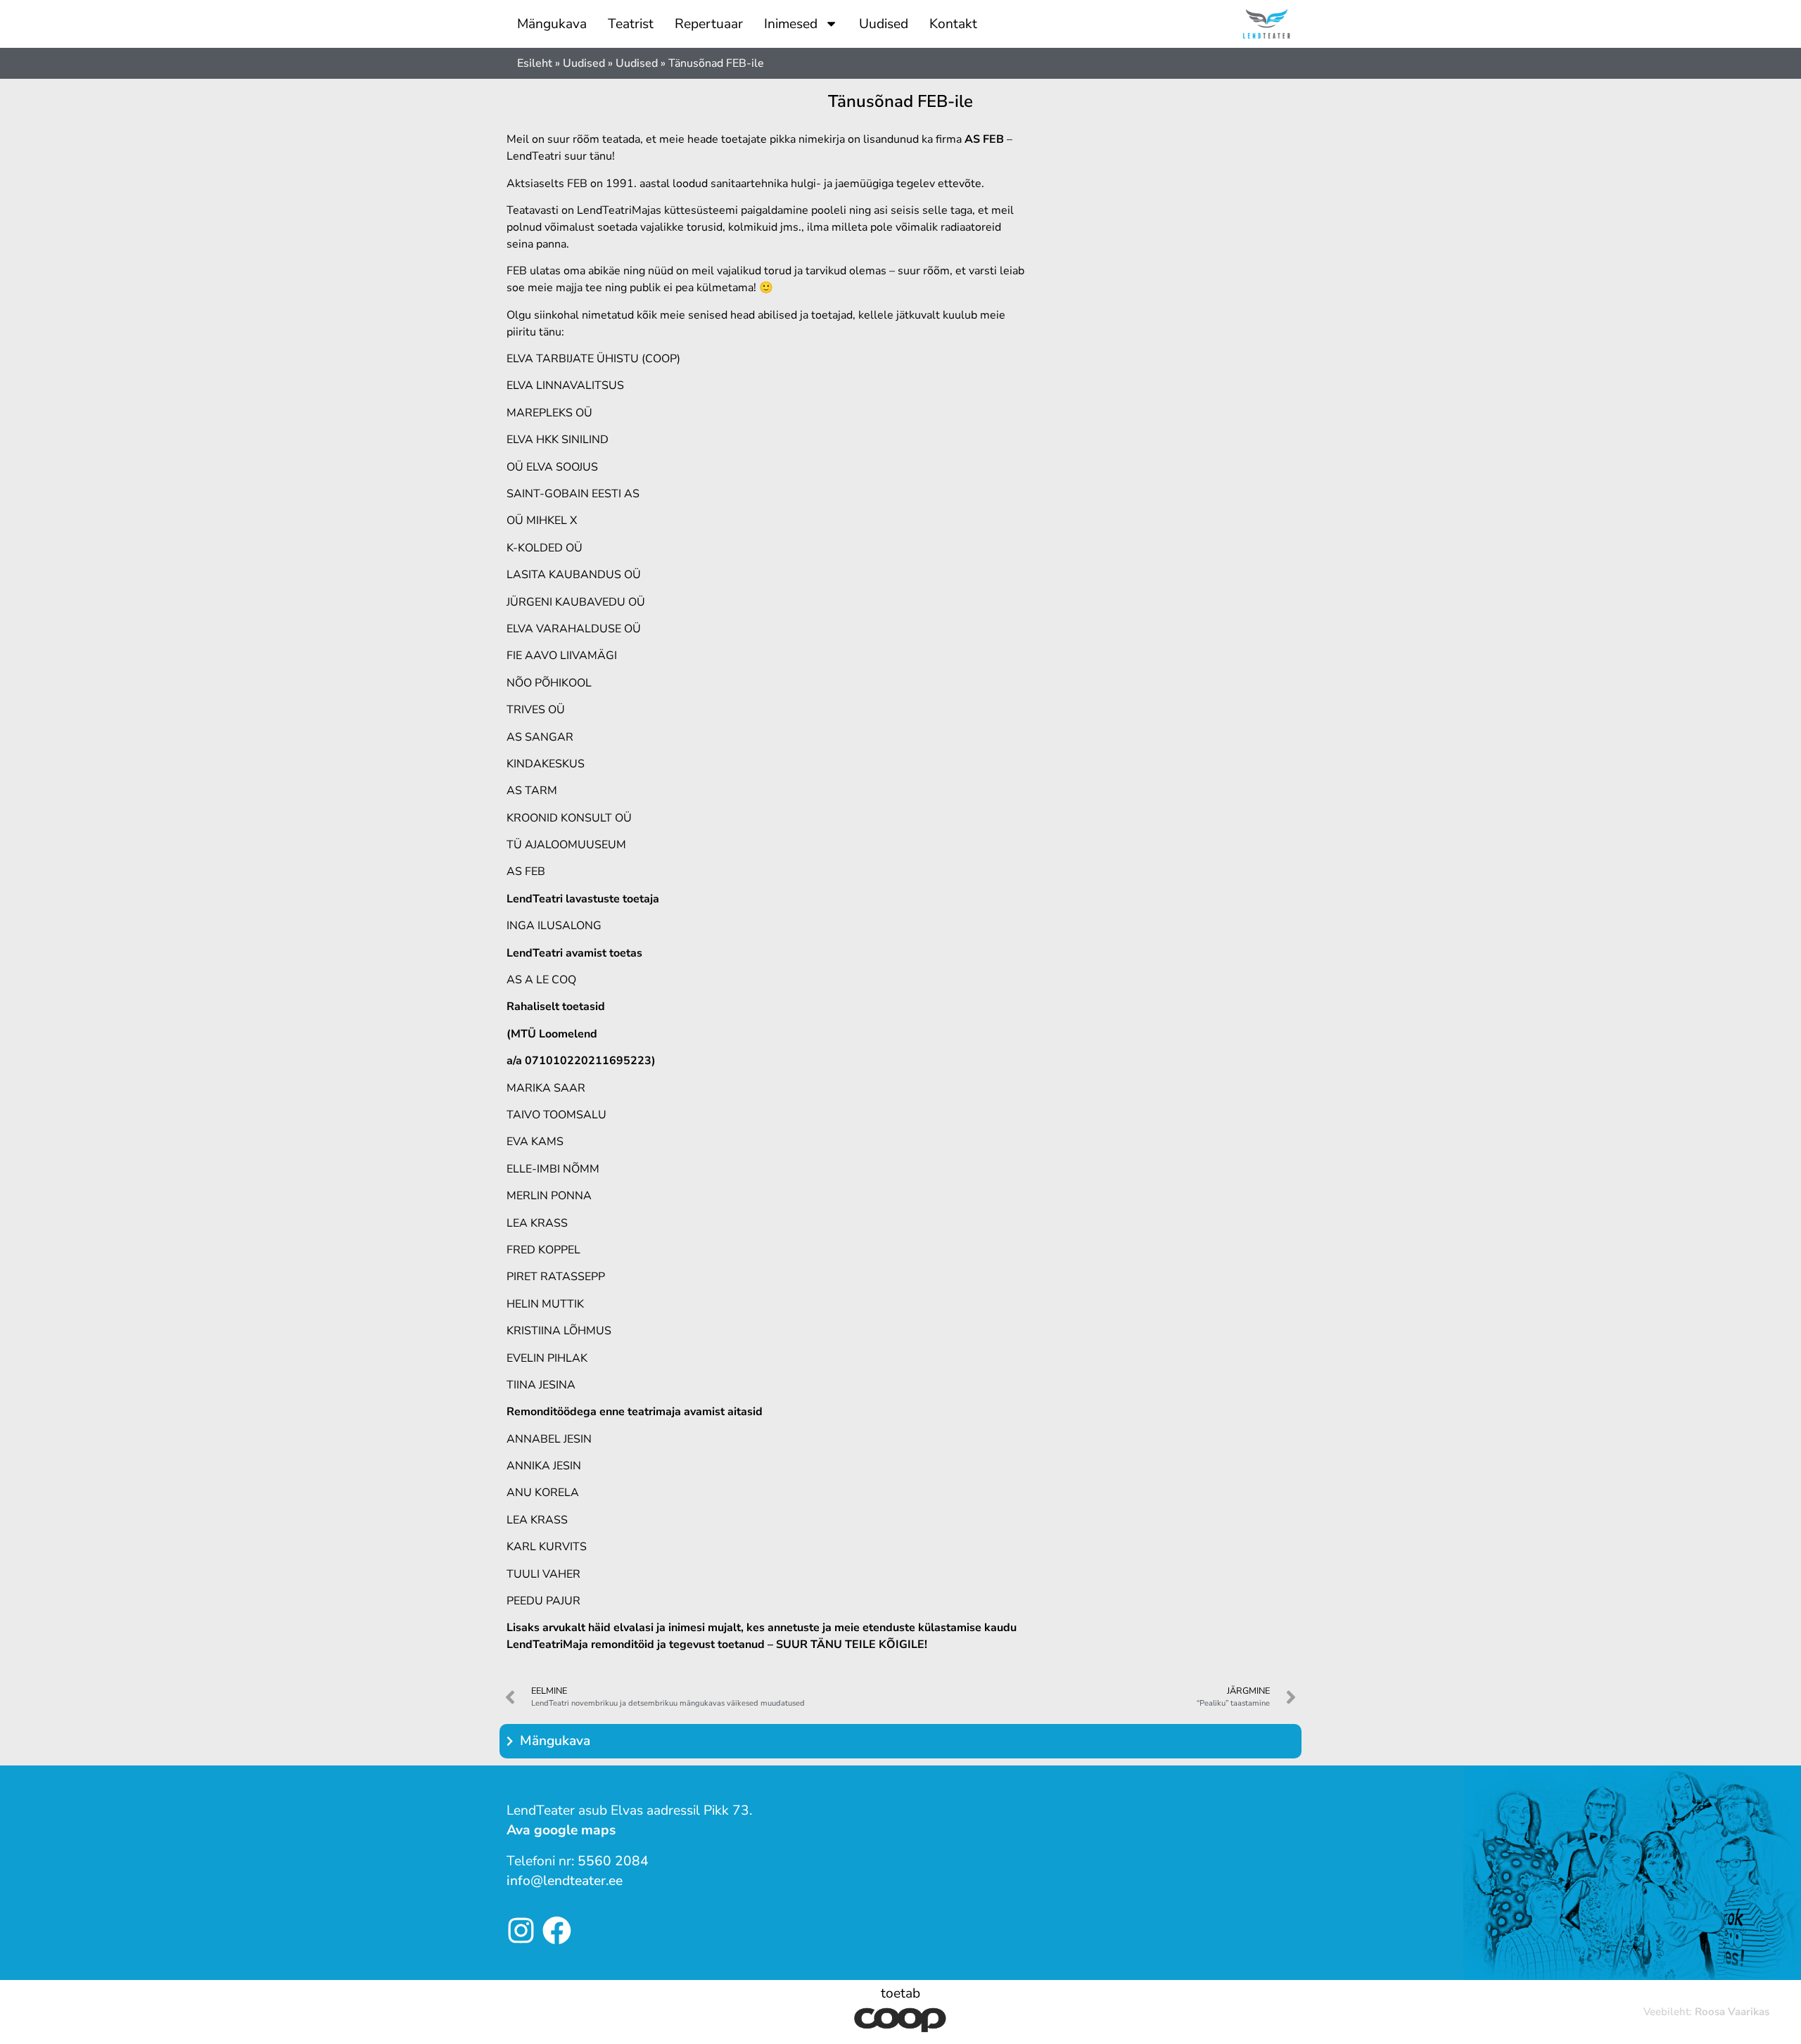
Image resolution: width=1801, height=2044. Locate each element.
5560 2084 (613, 1861)
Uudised (884, 24)
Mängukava (552, 24)
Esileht (535, 63)
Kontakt (953, 24)
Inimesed (791, 24)
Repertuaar (709, 24)
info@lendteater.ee (565, 1881)
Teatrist (631, 24)
